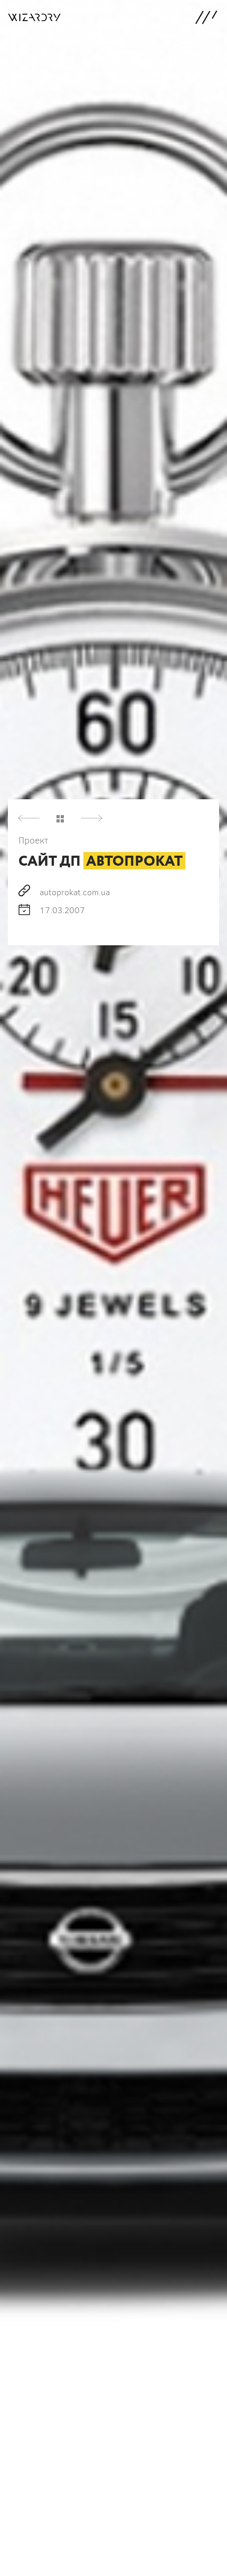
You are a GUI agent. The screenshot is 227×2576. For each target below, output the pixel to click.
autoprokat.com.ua (75, 892)
